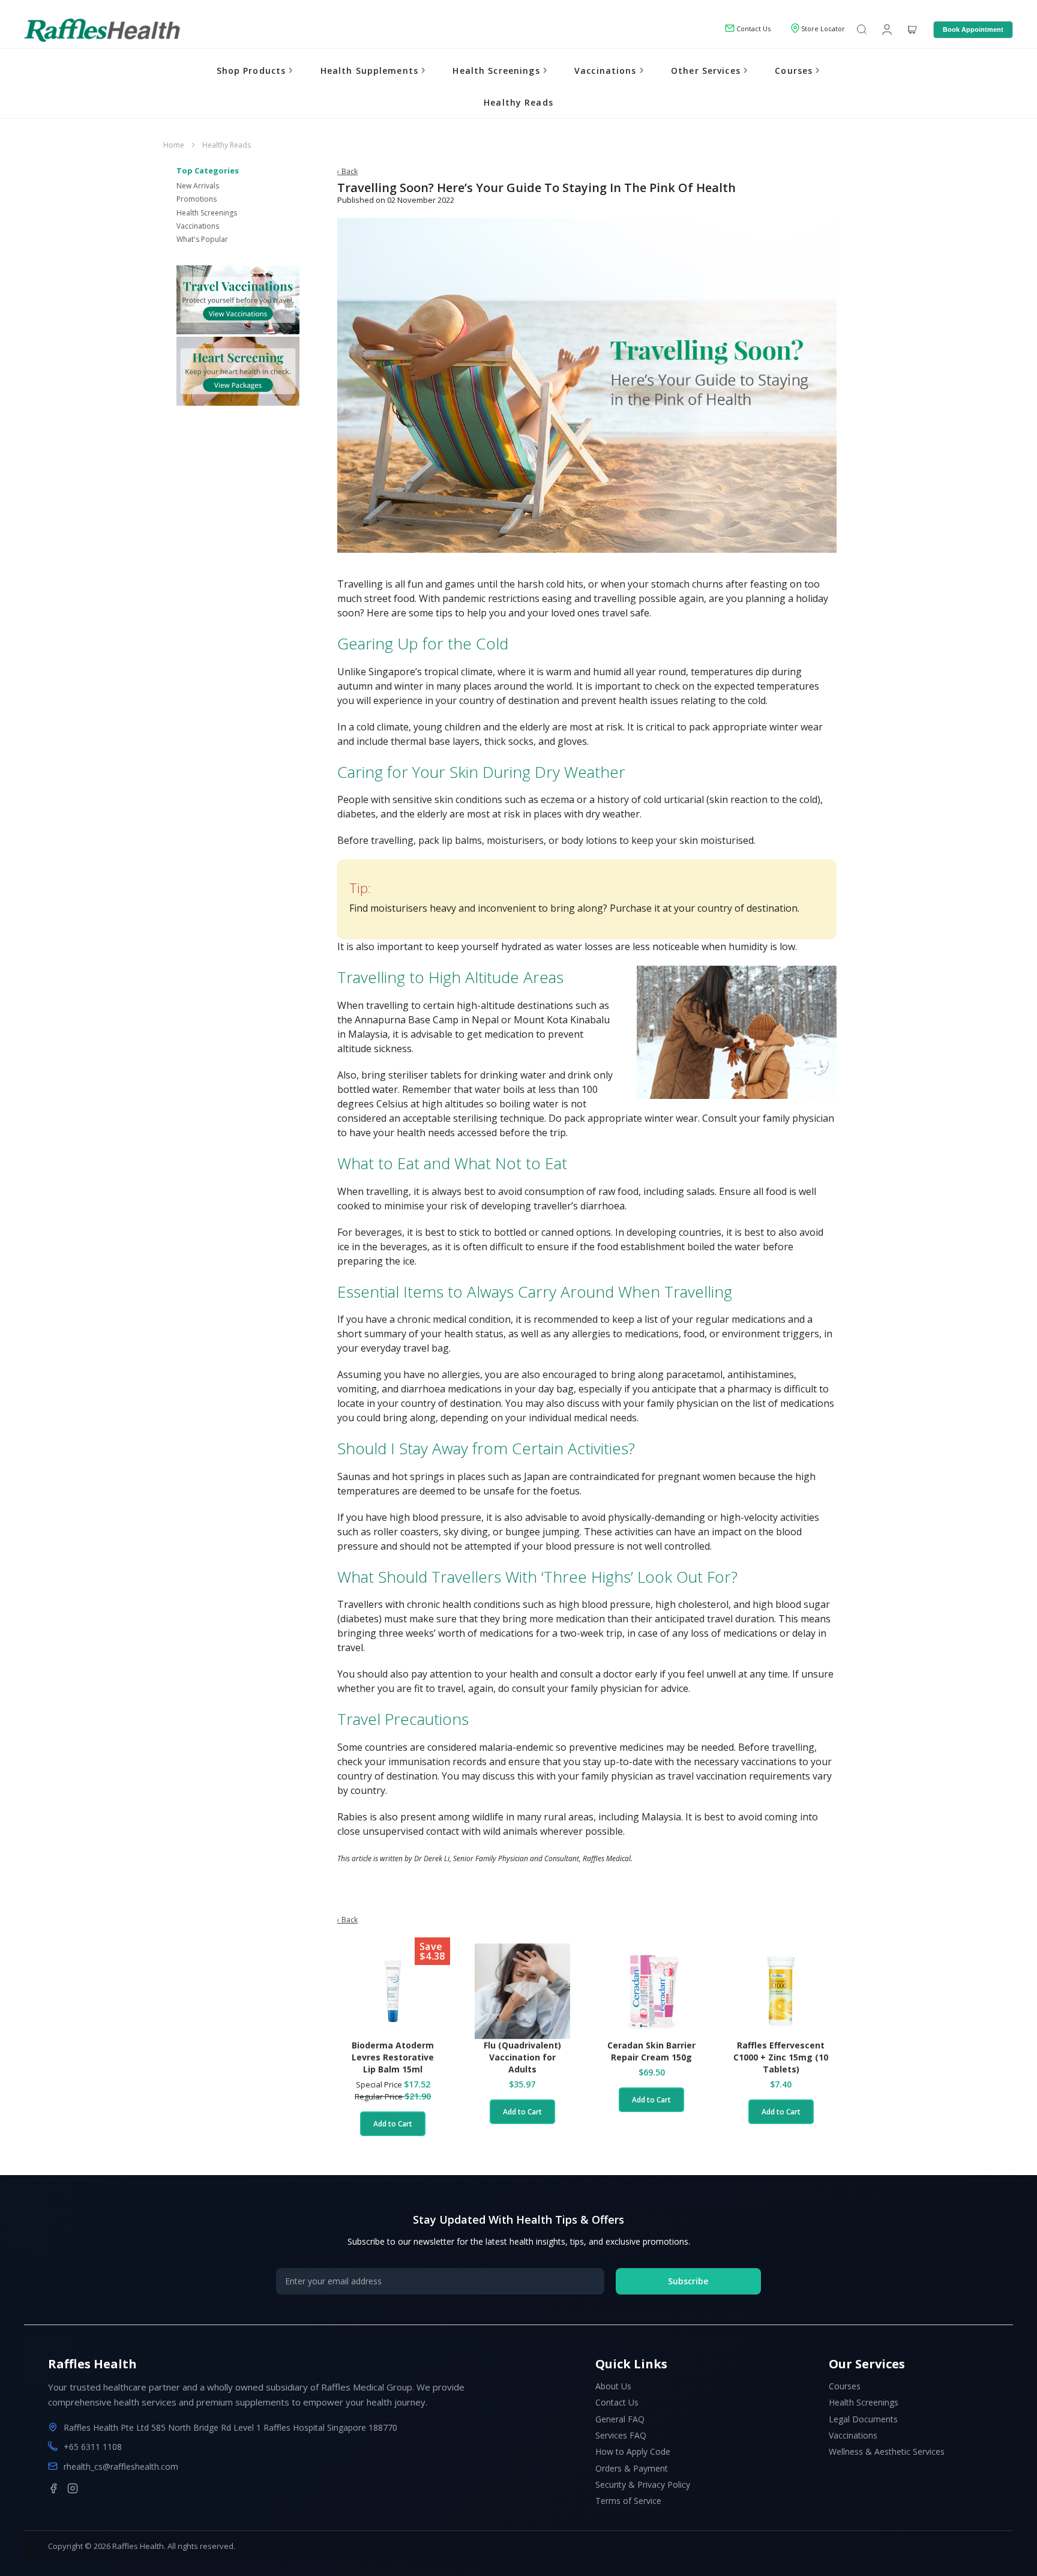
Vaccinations (607, 71)
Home (175, 145)
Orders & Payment (632, 2468)
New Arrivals (198, 186)
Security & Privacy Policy (643, 2484)
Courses (795, 71)
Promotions (197, 199)
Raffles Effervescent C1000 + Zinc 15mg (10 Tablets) (781, 2057)
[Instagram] (73, 2488)
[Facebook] (53, 2488)
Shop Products (253, 71)
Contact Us (617, 2402)
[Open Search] (862, 30)
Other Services (707, 71)
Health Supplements (371, 71)
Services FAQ (621, 2435)
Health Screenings (497, 71)
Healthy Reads (518, 102)
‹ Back (347, 171)
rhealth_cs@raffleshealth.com (121, 2466)
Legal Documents (863, 2419)
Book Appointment (973, 29)
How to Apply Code (633, 2451)
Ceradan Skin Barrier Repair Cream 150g (651, 2051)
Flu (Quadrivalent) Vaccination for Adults (522, 2057)
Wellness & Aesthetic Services (887, 2451)
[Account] (886, 29)
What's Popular (202, 239)
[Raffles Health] (102, 30)
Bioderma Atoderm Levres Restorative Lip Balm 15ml (393, 2057)
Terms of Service (628, 2501)
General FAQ (620, 2419)
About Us (613, 2386)
